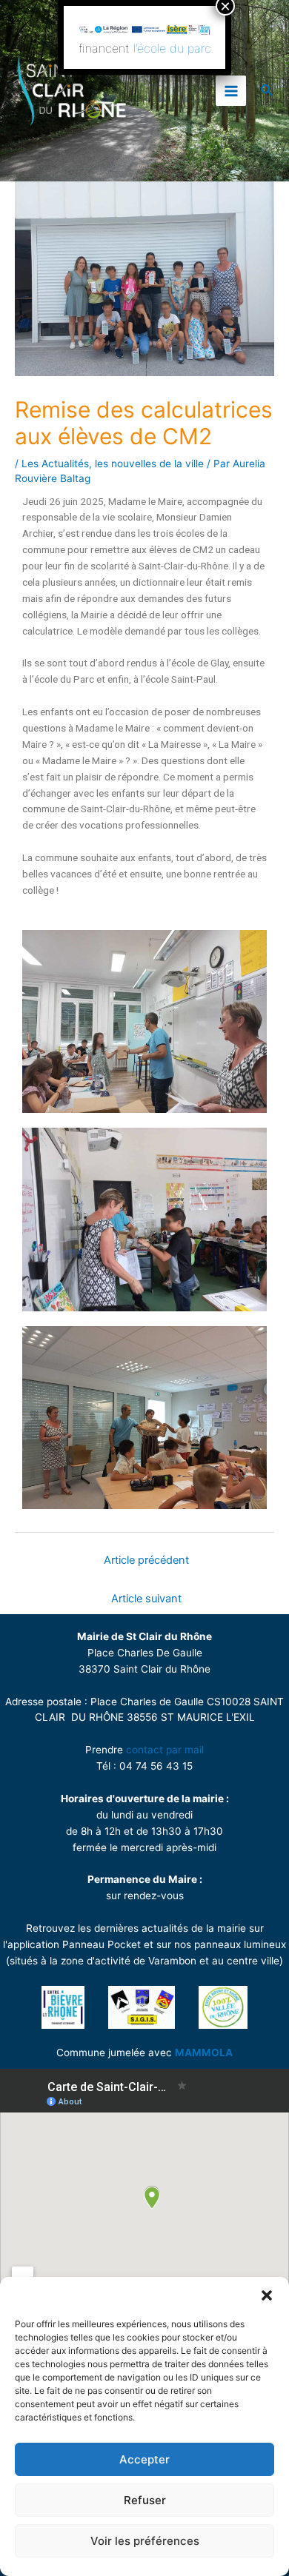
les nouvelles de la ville (149, 464)
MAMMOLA (204, 2053)
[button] (267, 2295)
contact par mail (165, 1750)
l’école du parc (172, 48)
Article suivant (146, 1599)
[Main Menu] (231, 91)
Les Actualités (55, 464)
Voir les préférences (145, 2541)
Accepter (144, 2459)
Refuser (145, 2500)
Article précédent (146, 1560)
